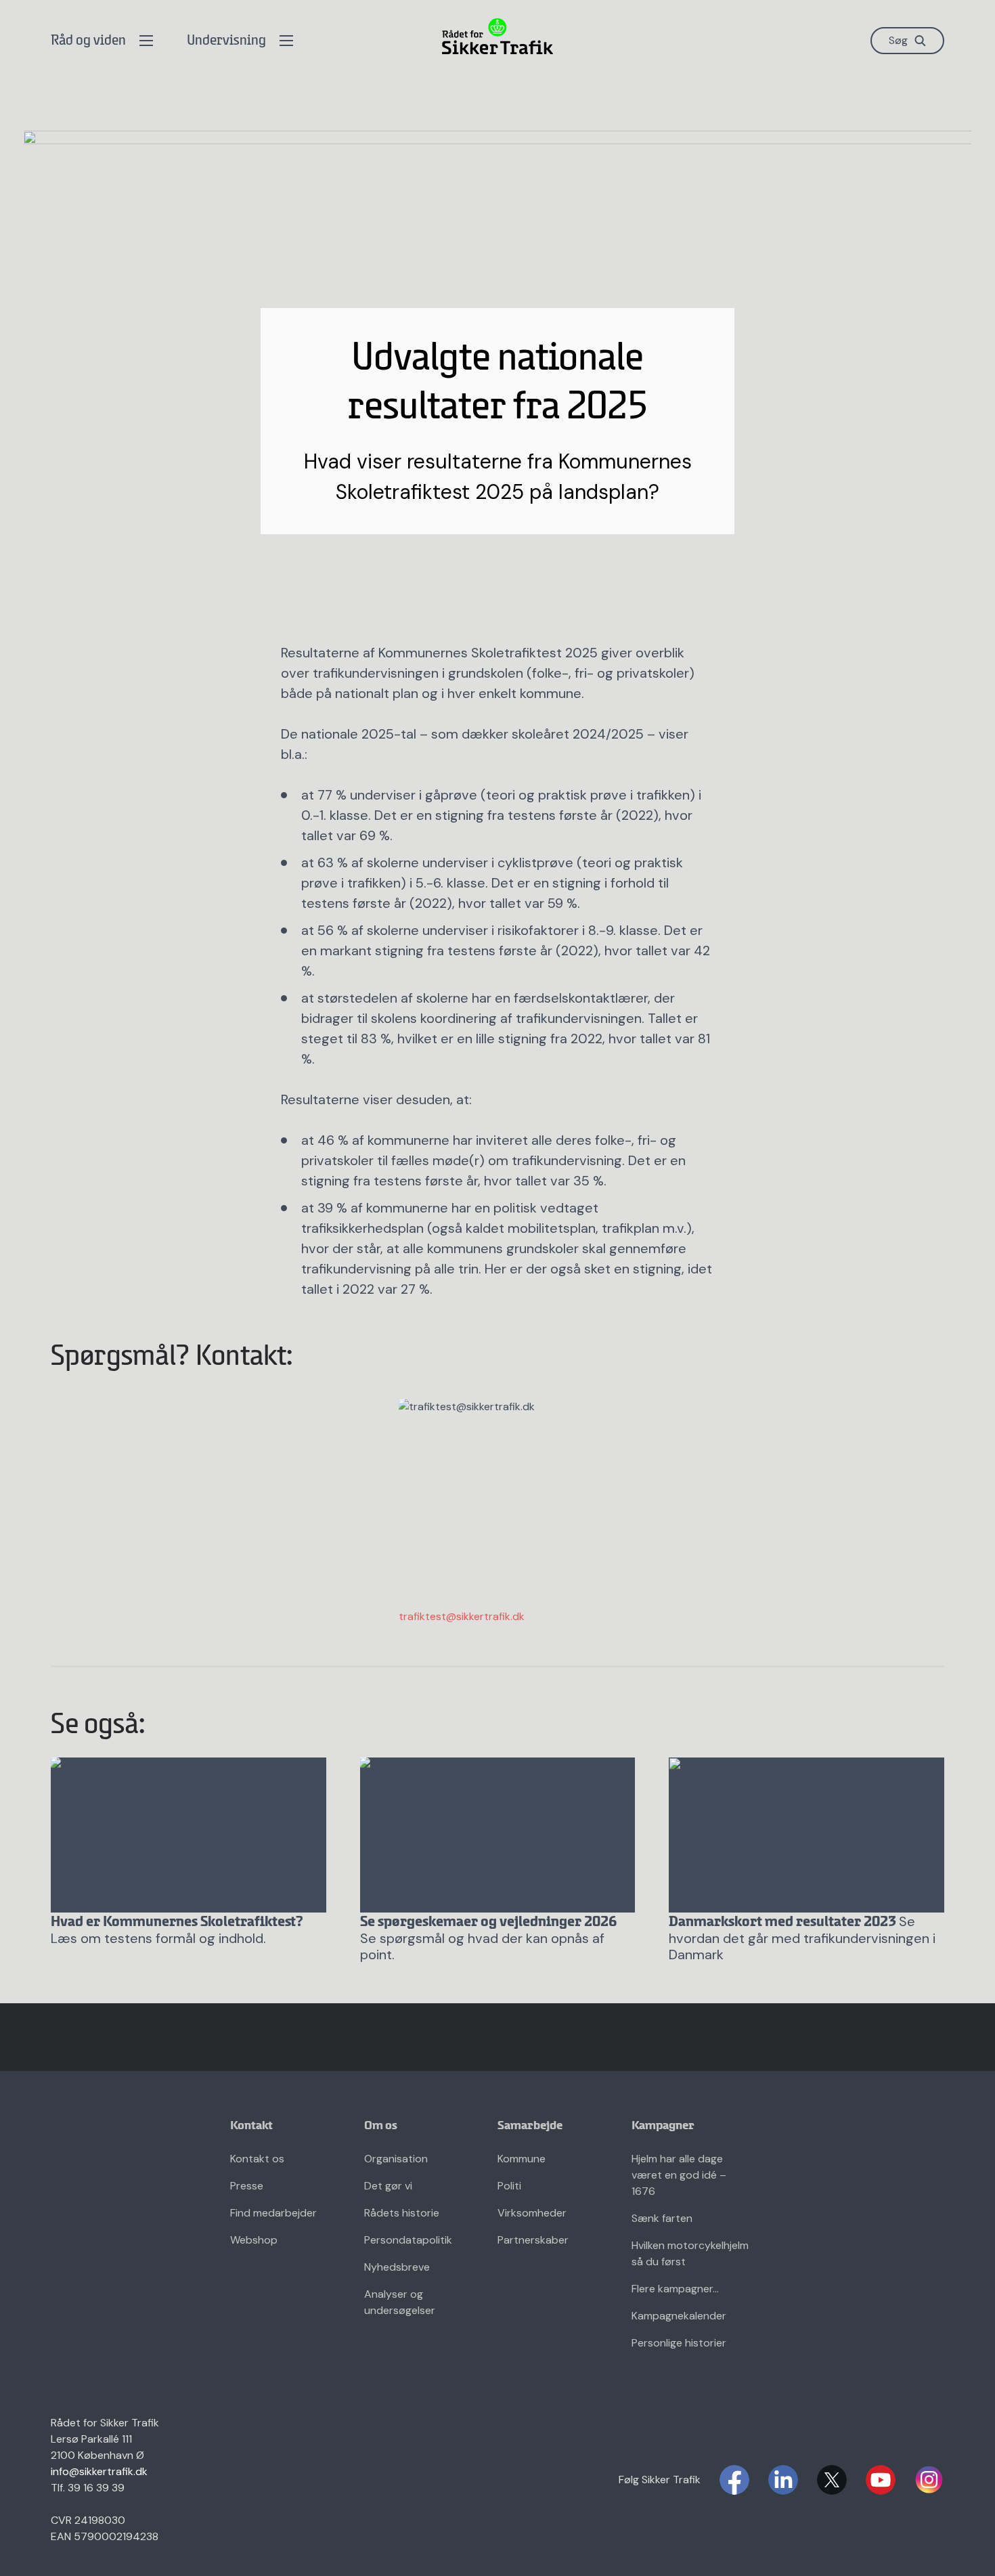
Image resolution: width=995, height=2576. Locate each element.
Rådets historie (402, 2213)
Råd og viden (88, 41)
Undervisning (226, 41)
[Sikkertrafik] (497, 36)
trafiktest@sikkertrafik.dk (462, 1616)
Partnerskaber (533, 2240)
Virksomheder (532, 2213)
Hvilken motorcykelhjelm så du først (690, 2253)
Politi (509, 2186)
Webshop (254, 2240)
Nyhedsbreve (397, 2267)
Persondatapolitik (408, 2240)
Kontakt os (257, 2159)
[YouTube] (881, 2480)
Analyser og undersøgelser (400, 2302)
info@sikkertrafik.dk (99, 2471)
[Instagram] (929, 2480)
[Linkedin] (783, 2480)
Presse (247, 2186)
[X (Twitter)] (832, 2480)
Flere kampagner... (675, 2289)
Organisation (396, 2159)
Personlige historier (679, 2343)
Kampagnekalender (679, 2316)
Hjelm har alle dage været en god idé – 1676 (679, 2175)
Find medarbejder (273, 2213)
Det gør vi (388, 2186)
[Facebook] (734, 2480)
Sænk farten (662, 2218)
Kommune (522, 2159)
